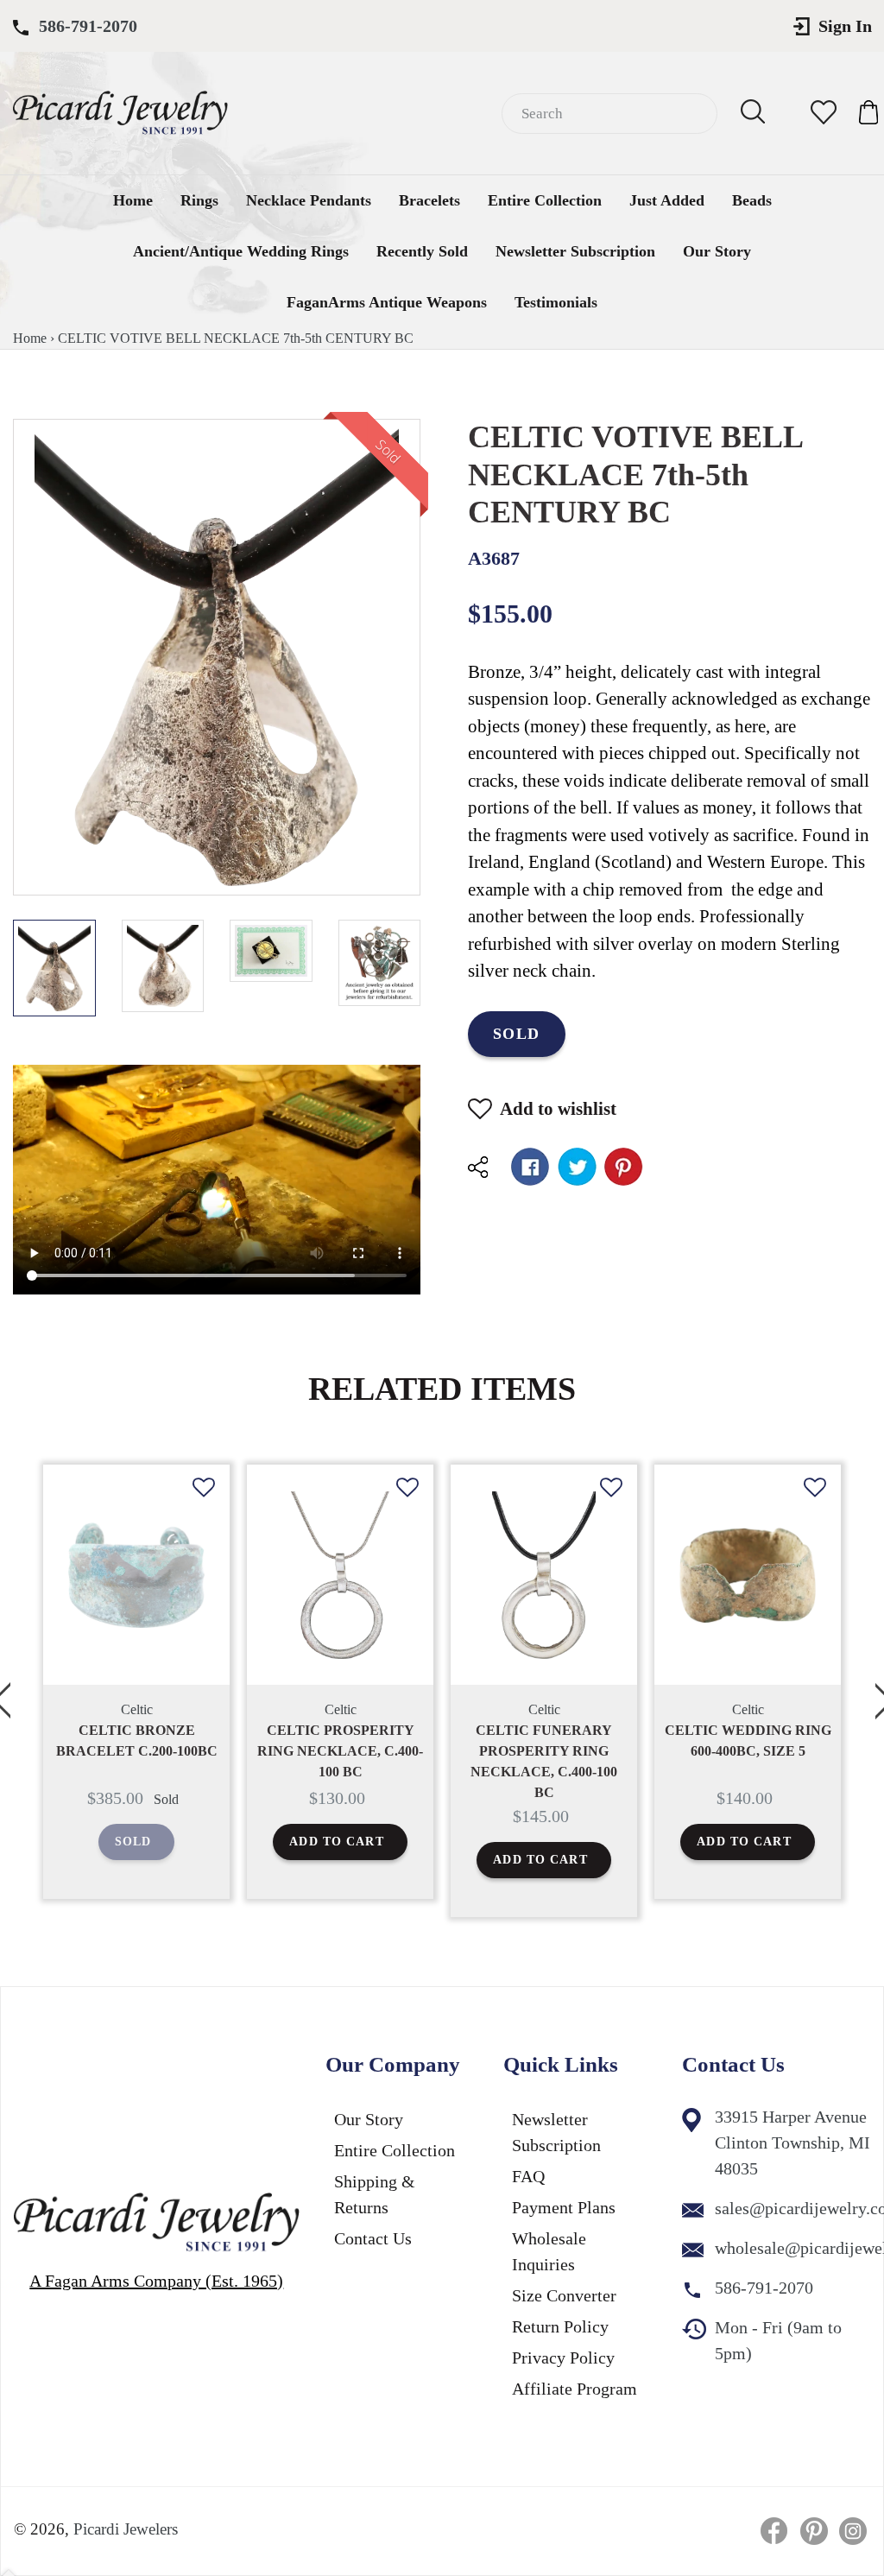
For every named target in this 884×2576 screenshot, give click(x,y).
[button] (204, 1501)
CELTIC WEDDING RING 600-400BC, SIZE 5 (748, 1741)
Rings (199, 200)
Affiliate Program (575, 2389)
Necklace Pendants (309, 200)
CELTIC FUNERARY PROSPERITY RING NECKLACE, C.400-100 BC (544, 1761)
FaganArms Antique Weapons (387, 302)
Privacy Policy (563, 2358)
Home (133, 200)
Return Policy (560, 2326)
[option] (136, 1682)
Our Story (717, 251)
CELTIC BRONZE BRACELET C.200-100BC (137, 1741)
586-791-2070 (88, 26)
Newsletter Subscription (575, 251)
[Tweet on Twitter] (577, 1167)
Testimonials (556, 302)
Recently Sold (422, 251)
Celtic (137, 1709)
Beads (752, 200)
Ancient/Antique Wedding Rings (241, 251)
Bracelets (429, 200)
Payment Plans (564, 2207)
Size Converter (564, 2295)
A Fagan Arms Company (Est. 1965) (156, 2281)
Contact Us (373, 2238)
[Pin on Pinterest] (624, 1167)
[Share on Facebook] (530, 1167)
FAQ (528, 2176)
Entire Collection (545, 200)
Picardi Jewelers (126, 2529)
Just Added (667, 200)
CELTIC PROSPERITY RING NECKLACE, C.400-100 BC (340, 1751)
